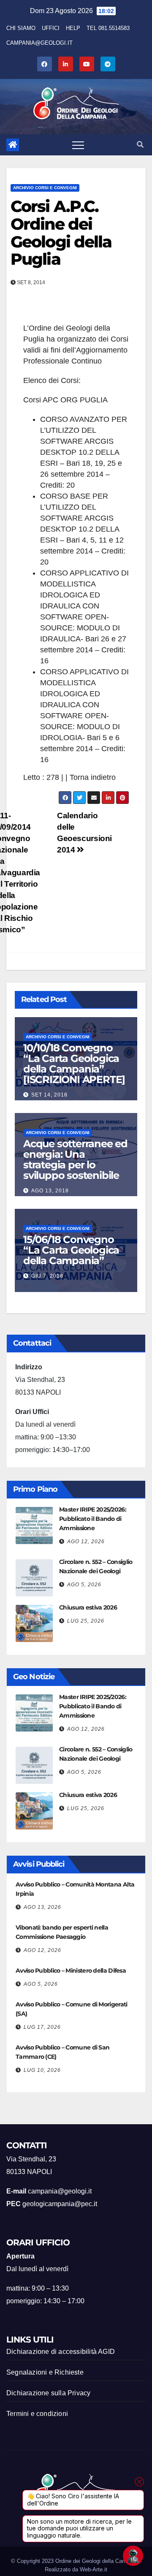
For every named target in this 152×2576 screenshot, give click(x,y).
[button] (140, 145)
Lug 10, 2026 (42, 2070)
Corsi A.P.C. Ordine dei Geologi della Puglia (61, 233)
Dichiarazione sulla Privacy (48, 2393)
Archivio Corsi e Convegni (45, 188)
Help (73, 28)
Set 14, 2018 (49, 1095)
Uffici (51, 28)
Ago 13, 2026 (42, 1907)
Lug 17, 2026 (42, 2027)
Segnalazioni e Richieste (45, 2372)
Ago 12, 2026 (86, 1542)
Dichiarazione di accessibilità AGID (61, 2352)
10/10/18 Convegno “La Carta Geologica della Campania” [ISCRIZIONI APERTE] (74, 1064)
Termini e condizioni (37, 2414)
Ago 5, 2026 (84, 1585)
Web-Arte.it (94, 2569)
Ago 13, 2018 (50, 1191)
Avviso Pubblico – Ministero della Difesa (71, 1971)
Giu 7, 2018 (47, 1276)
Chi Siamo (21, 28)
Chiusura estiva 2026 (88, 1607)
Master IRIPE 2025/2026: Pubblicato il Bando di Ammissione (93, 1519)
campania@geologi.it (39, 43)
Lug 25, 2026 (86, 1621)
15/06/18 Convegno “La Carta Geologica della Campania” (71, 1250)
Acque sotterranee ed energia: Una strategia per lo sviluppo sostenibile (75, 1159)
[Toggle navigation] (78, 145)
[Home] (13, 145)
